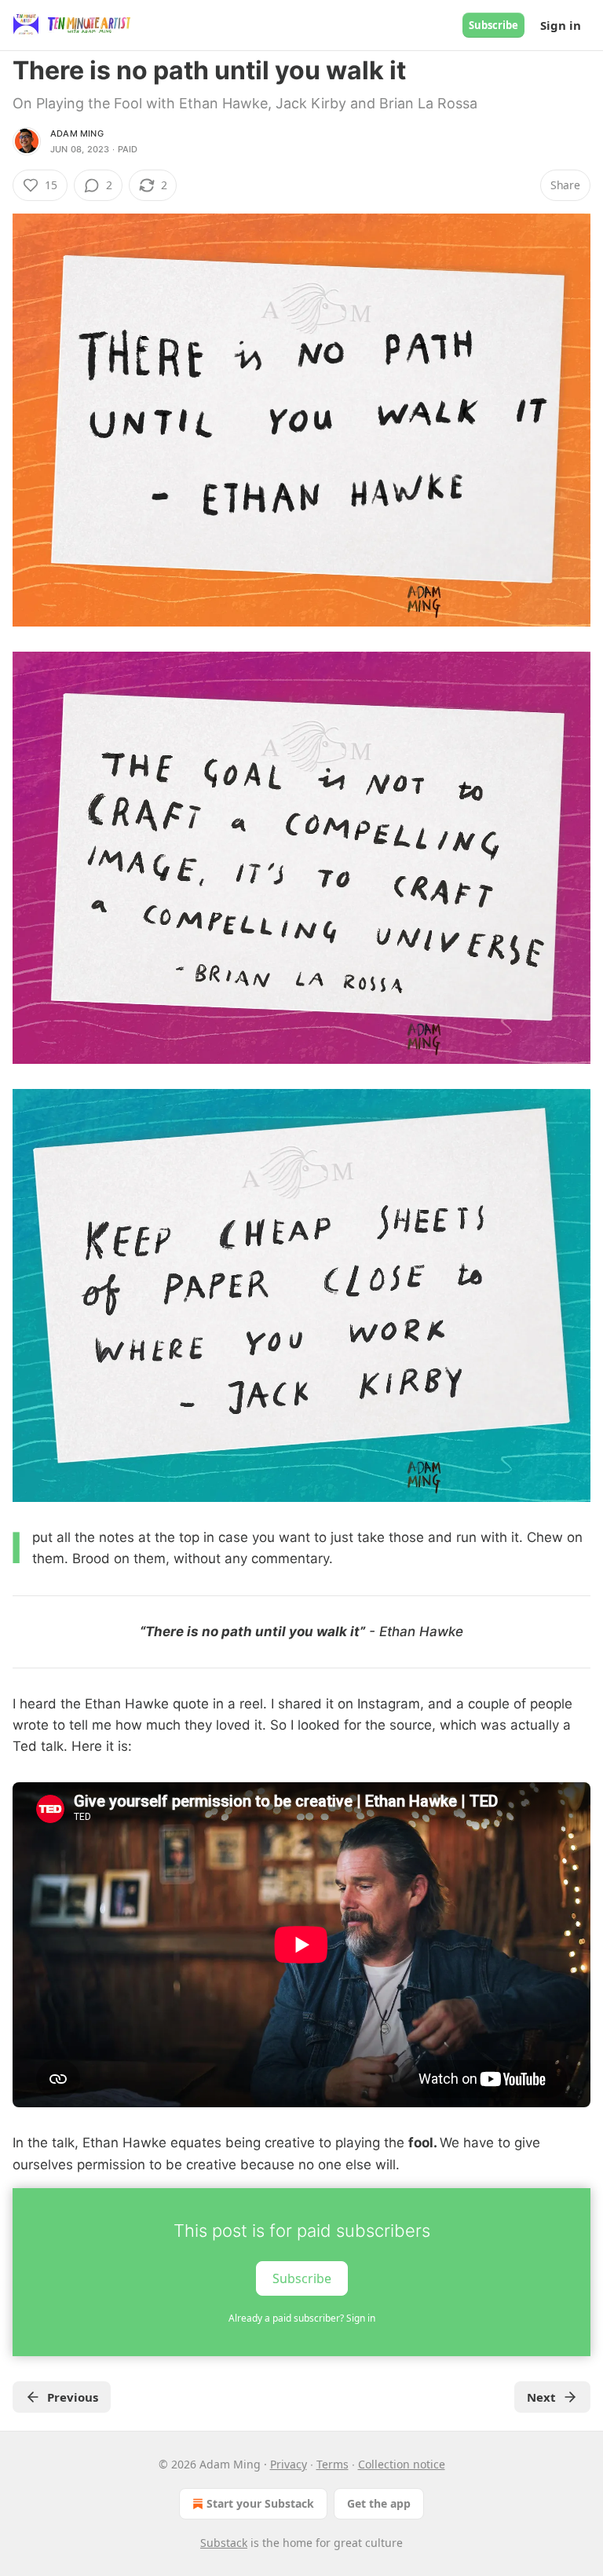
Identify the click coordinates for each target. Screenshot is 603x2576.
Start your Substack (260, 2503)
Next (541, 2397)
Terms (333, 2464)
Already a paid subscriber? (302, 2318)
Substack (224, 2543)
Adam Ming (77, 133)
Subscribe (493, 25)
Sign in (561, 25)
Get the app (379, 2503)
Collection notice (402, 2464)
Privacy (289, 2464)
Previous (73, 2397)
